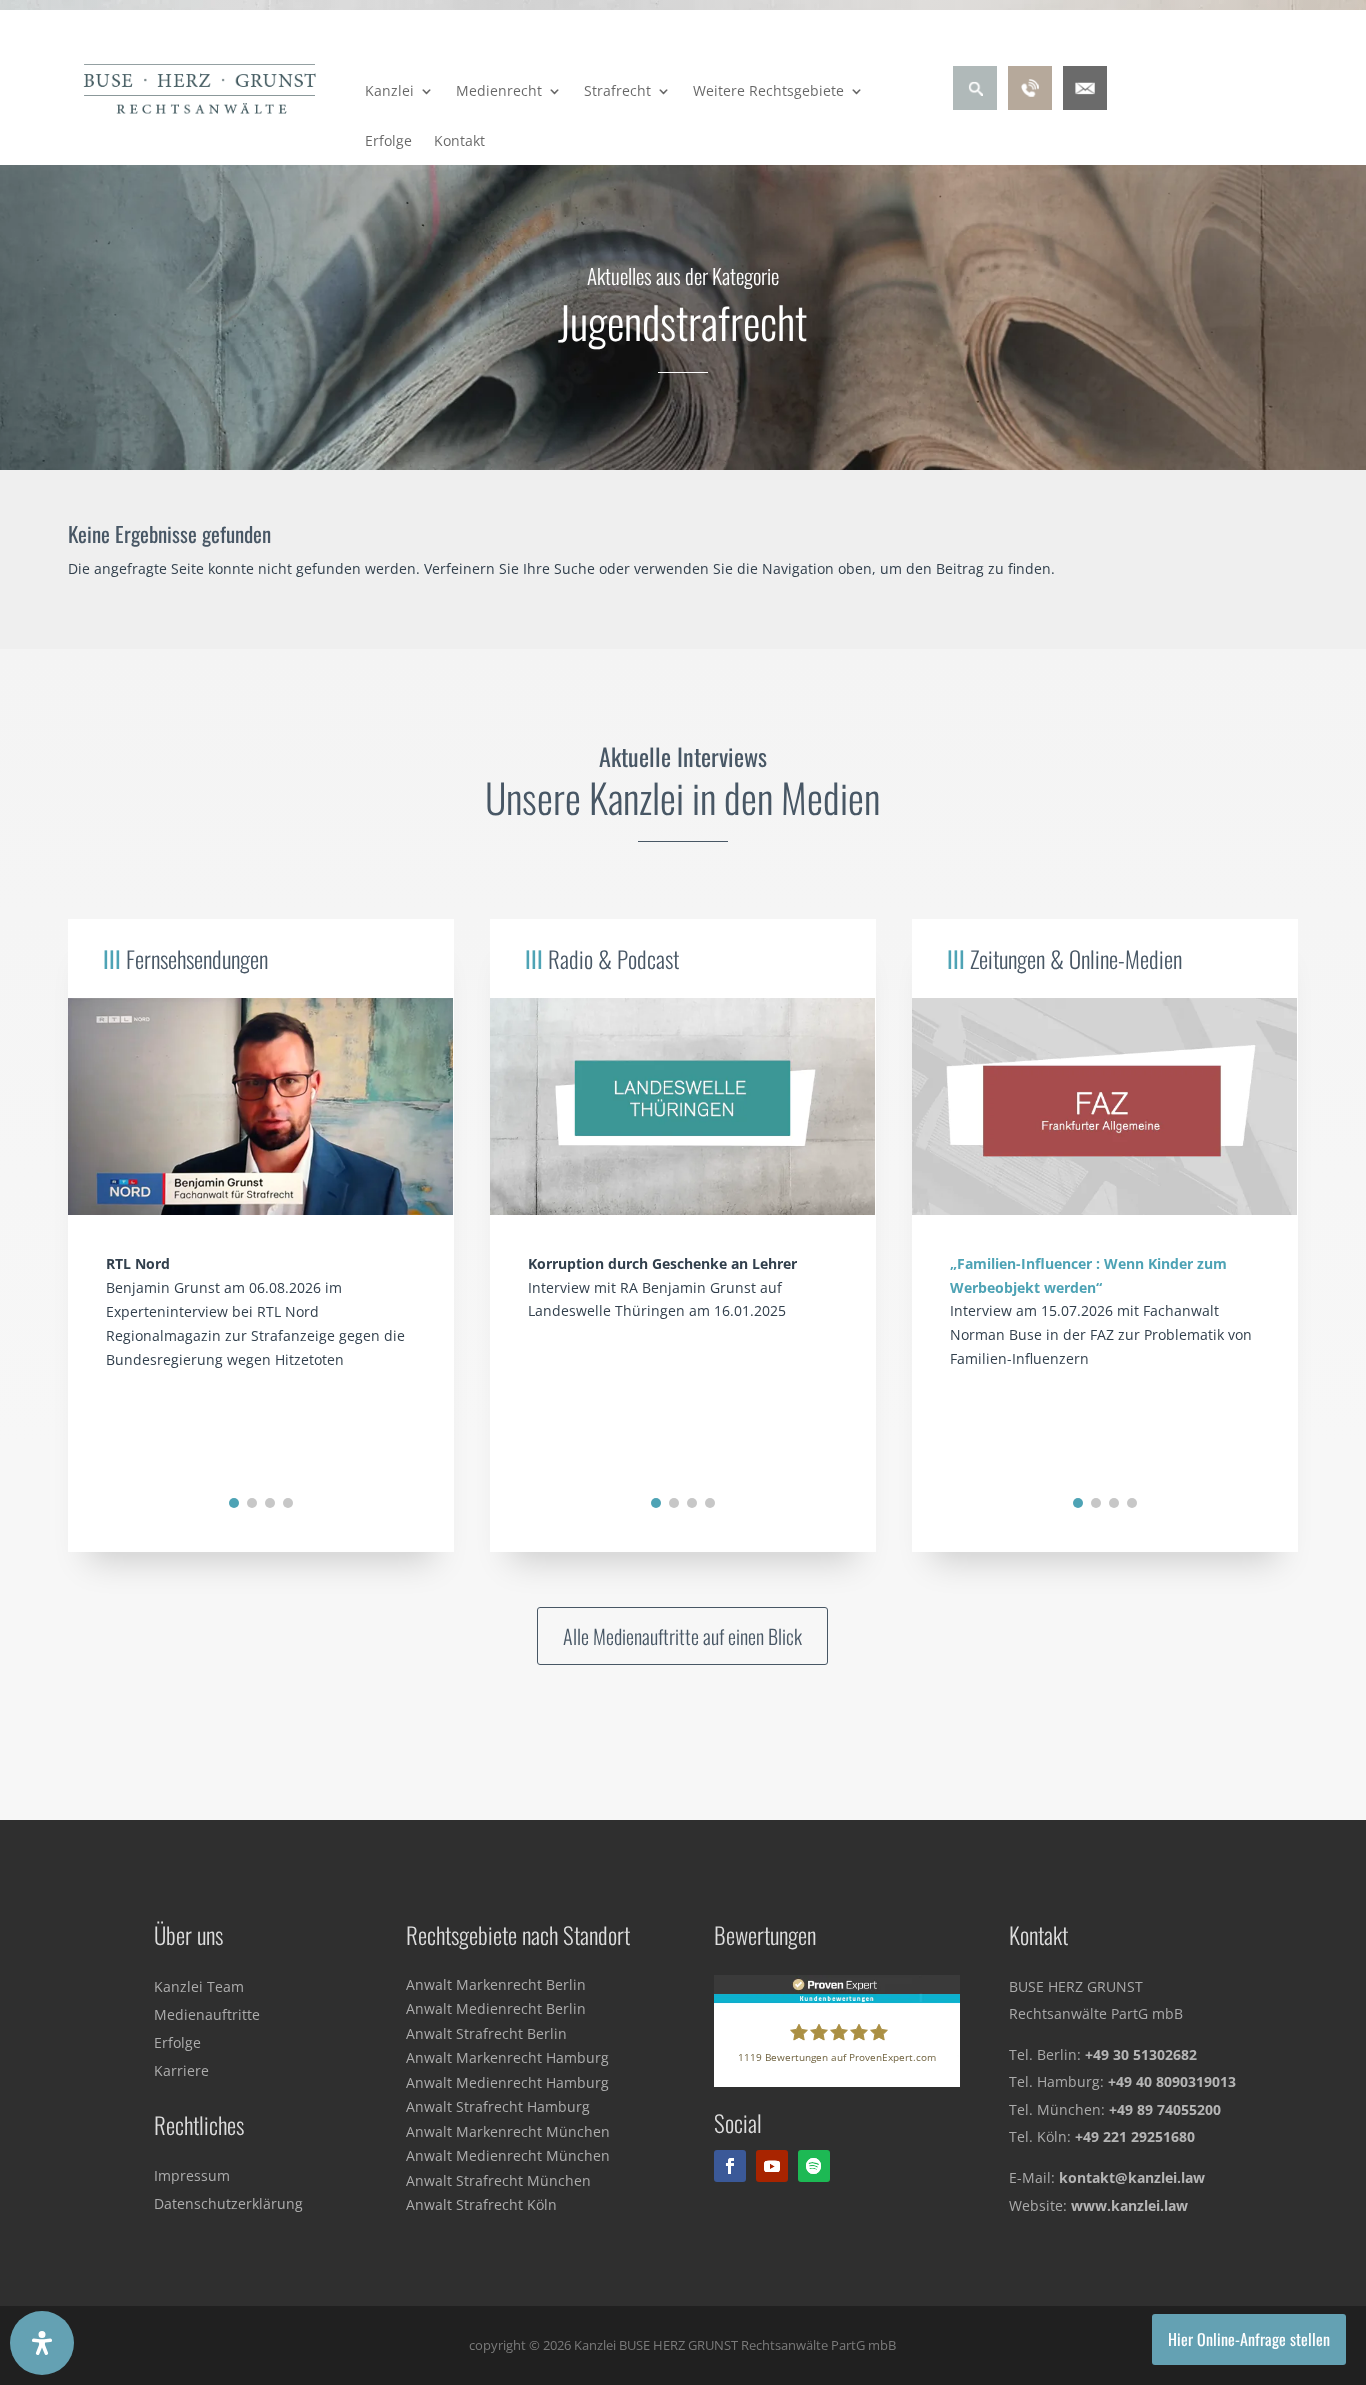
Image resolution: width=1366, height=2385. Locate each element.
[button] (234, 1503)
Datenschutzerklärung (228, 2203)
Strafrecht (617, 92)
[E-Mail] (1085, 104)
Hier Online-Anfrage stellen (1249, 2339)
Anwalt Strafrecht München (498, 2180)
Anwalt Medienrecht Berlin (496, 2008)
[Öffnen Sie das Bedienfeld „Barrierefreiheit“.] (42, 2343)
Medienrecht (499, 92)
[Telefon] (1030, 104)
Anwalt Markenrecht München (508, 2131)
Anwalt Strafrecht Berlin (486, 2033)
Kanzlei (389, 92)
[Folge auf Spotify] (814, 2166)
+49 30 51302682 (1141, 2054)
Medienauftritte (207, 2014)
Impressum (192, 2175)
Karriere (181, 2070)
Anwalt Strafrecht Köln (481, 2204)
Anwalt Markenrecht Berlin (496, 1984)
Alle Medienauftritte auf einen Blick (682, 1636)
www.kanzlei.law (1129, 2205)
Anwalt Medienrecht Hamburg (507, 2082)
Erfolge (388, 142)
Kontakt (459, 142)
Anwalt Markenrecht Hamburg (507, 2057)
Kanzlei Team (199, 1986)
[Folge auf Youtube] (772, 2166)
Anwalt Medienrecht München (508, 2155)
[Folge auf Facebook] (730, 2166)
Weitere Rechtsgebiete (768, 92)
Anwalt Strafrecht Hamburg (498, 2106)
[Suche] (975, 104)
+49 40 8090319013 (1172, 2081)
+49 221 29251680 (1135, 2136)
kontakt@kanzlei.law (1132, 2177)
